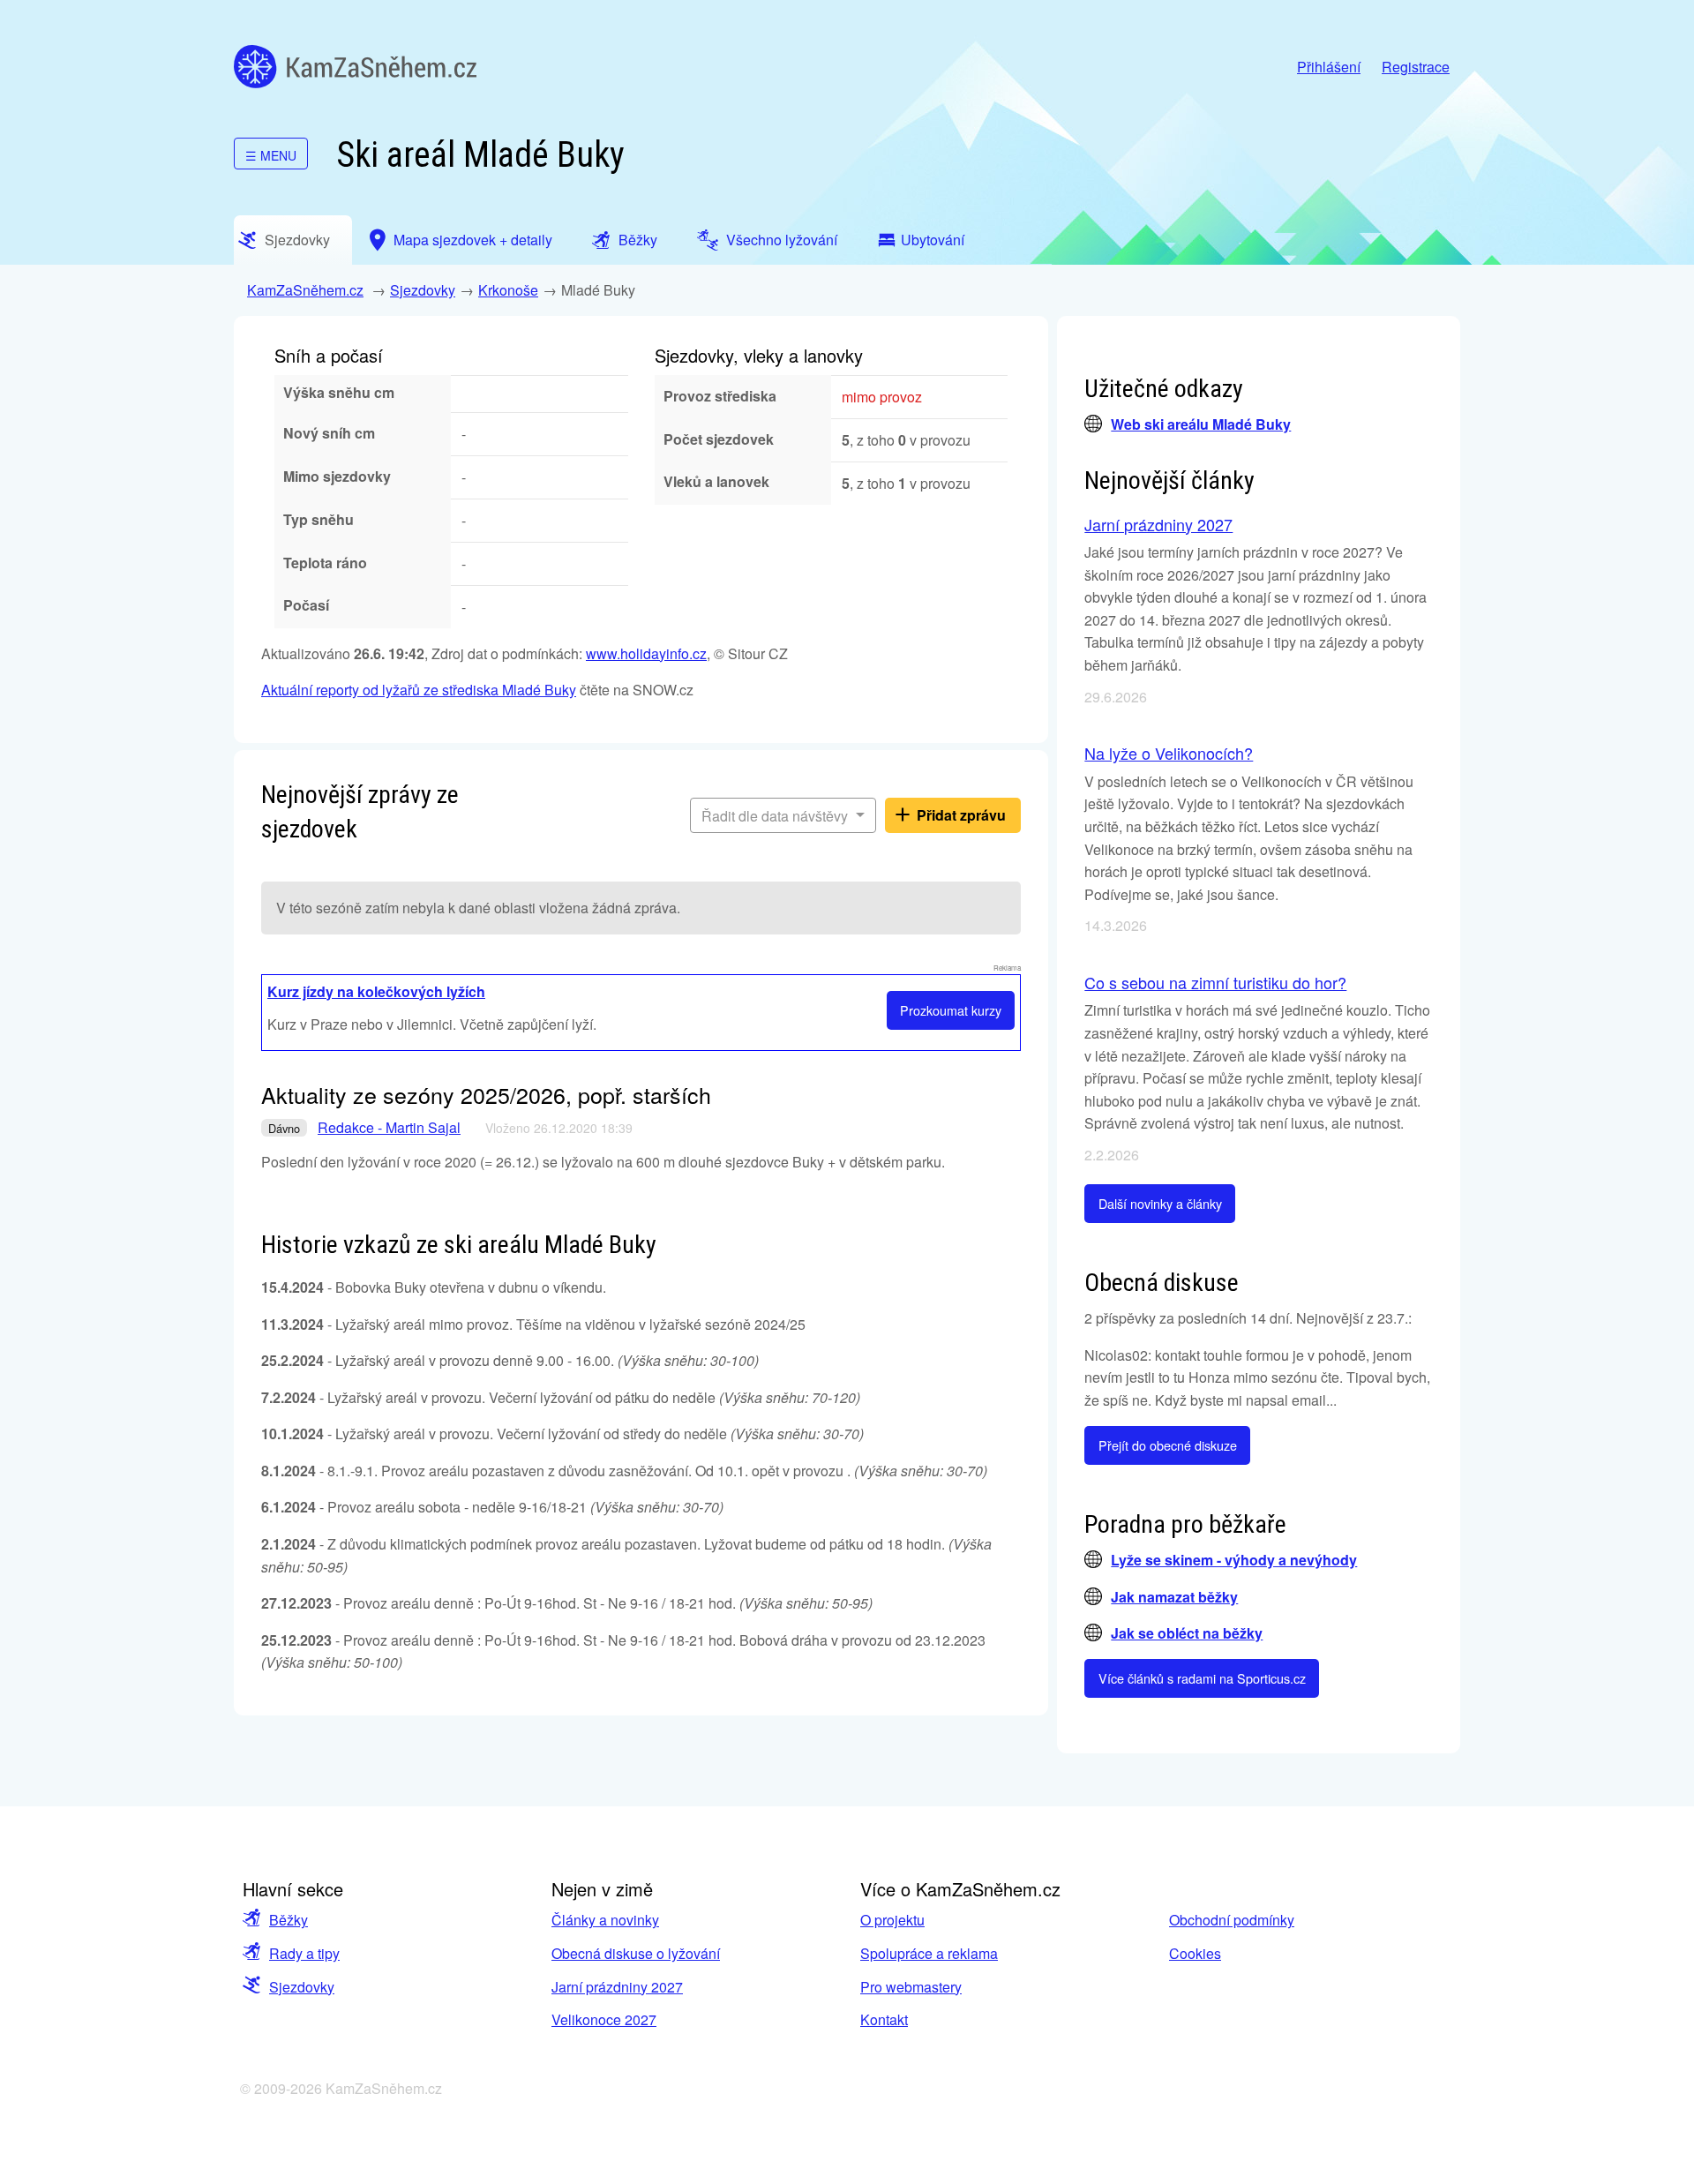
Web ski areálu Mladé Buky (1201, 424)
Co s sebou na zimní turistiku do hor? (1215, 982)
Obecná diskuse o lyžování (636, 1953)
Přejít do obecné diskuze (1168, 1445)
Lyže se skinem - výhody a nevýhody (1234, 1560)
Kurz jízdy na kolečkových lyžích (376, 991)
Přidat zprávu (961, 815)
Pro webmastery (911, 1987)
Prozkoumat (951, 1010)
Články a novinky (605, 1920)
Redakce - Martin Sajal (389, 1127)
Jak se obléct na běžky (1187, 1633)
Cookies (1195, 1953)
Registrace (1416, 67)
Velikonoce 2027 (604, 2019)
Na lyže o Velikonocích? (1169, 753)
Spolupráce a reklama (929, 1953)
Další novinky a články (1160, 1203)
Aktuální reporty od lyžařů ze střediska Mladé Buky (419, 690)
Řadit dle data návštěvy (776, 816)
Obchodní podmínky (1232, 1920)
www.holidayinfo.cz (646, 653)
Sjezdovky (423, 290)
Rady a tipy (304, 1953)
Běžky (289, 1920)
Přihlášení (1329, 67)
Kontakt (884, 2019)
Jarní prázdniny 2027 (1158, 524)
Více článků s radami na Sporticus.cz (1202, 1678)
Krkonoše (508, 290)
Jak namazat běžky (1174, 1597)
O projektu (892, 1920)
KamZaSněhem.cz (355, 67)
